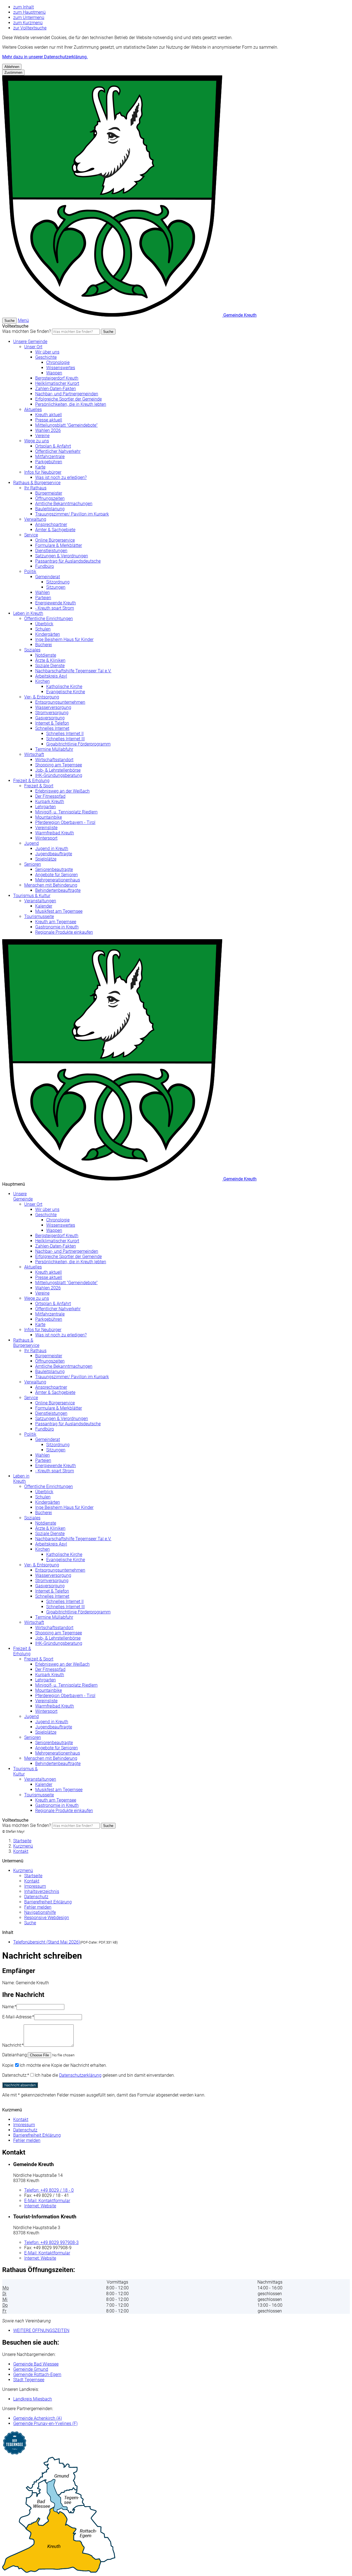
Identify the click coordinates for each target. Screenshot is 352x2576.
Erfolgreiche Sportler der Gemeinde (68, 399)
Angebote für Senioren (57, 875)
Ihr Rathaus (35, 488)
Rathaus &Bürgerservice (26, 1343)
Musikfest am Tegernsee (59, 911)
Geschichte (46, 357)
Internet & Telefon (52, 723)
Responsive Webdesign (47, 1918)
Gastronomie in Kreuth (57, 927)
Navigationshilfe (40, 1912)
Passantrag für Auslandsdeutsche (68, 561)
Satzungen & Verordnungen (62, 556)
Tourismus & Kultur (32, 896)
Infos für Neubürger (43, 472)
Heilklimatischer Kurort (57, 383)
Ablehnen (12, 67)
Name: (9, 2007)
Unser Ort (33, 347)
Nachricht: (13, 2045)
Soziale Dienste (50, 666)
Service (31, 535)
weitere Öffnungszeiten (41, 2330)
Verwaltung (35, 519)
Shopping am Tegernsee (59, 765)
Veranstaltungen (40, 901)
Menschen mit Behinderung (51, 885)
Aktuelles (33, 409)
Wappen (54, 373)
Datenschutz (36, 1897)
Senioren (33, 864)
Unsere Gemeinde (30, 342)
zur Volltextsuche (30, 28)
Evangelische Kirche (66, 692)
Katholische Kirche (64, 687)
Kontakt (21, 1851)
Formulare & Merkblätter (59, 545)
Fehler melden (38, 1907)
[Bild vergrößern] (176, 2515)
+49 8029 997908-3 (51, 2242)
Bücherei (44, 645)
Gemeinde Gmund (31, 2369)
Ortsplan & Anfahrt (53, 446)
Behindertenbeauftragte (58, 890)
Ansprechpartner (51, 524)
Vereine (42, 436)
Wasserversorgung (53, 707)
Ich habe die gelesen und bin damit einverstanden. (105, 2075)
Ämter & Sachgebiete (55, 530)
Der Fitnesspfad (50, 796)
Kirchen (42, 681)
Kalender (44, 906)
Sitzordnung (58, 582)
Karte (40, 467)
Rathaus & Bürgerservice (37, 483)
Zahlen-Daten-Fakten (56, 389)
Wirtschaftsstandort (54, 760)
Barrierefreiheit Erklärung (48, 1902)
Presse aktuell (49, 420)
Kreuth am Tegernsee (56, 922)
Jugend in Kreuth (52, 849)
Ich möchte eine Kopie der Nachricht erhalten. (63, 2065)
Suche (108, 332)
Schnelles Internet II (65, 734)
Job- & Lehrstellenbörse (58, 770)
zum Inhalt (24, 7)
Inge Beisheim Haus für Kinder (64, 639)
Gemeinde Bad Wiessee (36, 2364)
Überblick (44, 624)
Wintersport (46, 838)
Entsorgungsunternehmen (60, 702)
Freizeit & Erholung (31, 781)
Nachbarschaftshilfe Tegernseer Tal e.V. (73, 671)
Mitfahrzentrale (50, 457)
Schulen (43, 629)
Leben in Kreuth (28, 613)
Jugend (31, 843)
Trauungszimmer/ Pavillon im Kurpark (72, 514)
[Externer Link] (176, 2444)
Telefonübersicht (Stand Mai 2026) (47, 1942)
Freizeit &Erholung (22, 1651)
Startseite (22, 1841)
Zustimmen (13, 72)
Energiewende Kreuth (56, 603)
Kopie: (8, 2065)
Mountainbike (49, 817)
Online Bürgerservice (55, 540)
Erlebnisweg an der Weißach (62, 791)
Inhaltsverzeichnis (42, 1891)
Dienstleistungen (51, 551)
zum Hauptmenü (29, 12)
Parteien (43, 598)
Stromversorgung (52, 713)
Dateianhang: (15, 2055)
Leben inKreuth (21, 1479)
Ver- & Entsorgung (42, 697)
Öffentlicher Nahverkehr (58, 451)
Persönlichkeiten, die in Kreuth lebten (71, 404)
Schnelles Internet (52, 728)
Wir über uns (47, 352)
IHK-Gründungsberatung (59, 775)
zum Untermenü (29, 17)
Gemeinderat (48, 577)
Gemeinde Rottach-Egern (37, 2374)
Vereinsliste (46, 828)
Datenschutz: (16, 2075)
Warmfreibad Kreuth (55, 833)
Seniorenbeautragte (54, 869)
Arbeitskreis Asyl (51, 676)
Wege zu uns (37, 441)
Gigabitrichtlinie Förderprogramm (78, 744)
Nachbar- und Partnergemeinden (67, 394)
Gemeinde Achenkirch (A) (38, 2418)
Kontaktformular (47, 2201)
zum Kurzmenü (28, 23)
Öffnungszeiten (50, 498)
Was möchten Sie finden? (27, 331)
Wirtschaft (34, 754)
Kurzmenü (23, 1846)
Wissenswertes (61, 368)
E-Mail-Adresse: (18, 2017)
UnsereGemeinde (23, 1196)
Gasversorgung (50, 718)
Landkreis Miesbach (33, 2399)
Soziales (32, 650)
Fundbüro (45, 566)
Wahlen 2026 (48, 430)
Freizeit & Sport (39, 786)
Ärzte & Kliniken (50, 660)
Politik (30, 572)
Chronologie (58, 362)
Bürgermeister (49, 493)
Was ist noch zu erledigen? (61, 477)
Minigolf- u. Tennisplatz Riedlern (66, 812)
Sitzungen (56, 587)
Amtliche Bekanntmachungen (64, 504)
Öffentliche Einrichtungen (49, 619)
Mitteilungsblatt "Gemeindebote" (66, 425)
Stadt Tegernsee (29, 2380)
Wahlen (42, 592)
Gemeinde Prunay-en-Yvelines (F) (45, 2423)
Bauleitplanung (50, 509)
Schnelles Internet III (65, 739)
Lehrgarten (46, 807)
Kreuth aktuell (49, 415)
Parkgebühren (49, 462)
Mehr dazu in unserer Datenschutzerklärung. (45, 57)
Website (40, 2206)
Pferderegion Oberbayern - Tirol (65, 822)
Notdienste (46, 655)
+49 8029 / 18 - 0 (49, 2190)
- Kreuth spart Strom (55, 608)
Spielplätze (46, 859)
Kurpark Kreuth (50, 801)
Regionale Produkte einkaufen (64, 932)
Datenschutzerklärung (80, 2075)
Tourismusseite (39, 916)
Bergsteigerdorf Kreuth (57, 378)
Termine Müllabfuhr (54, 749)
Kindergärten (48, 634)
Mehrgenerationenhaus (58, 880)
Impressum (35, 1886)
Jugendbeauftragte (54, 854)
